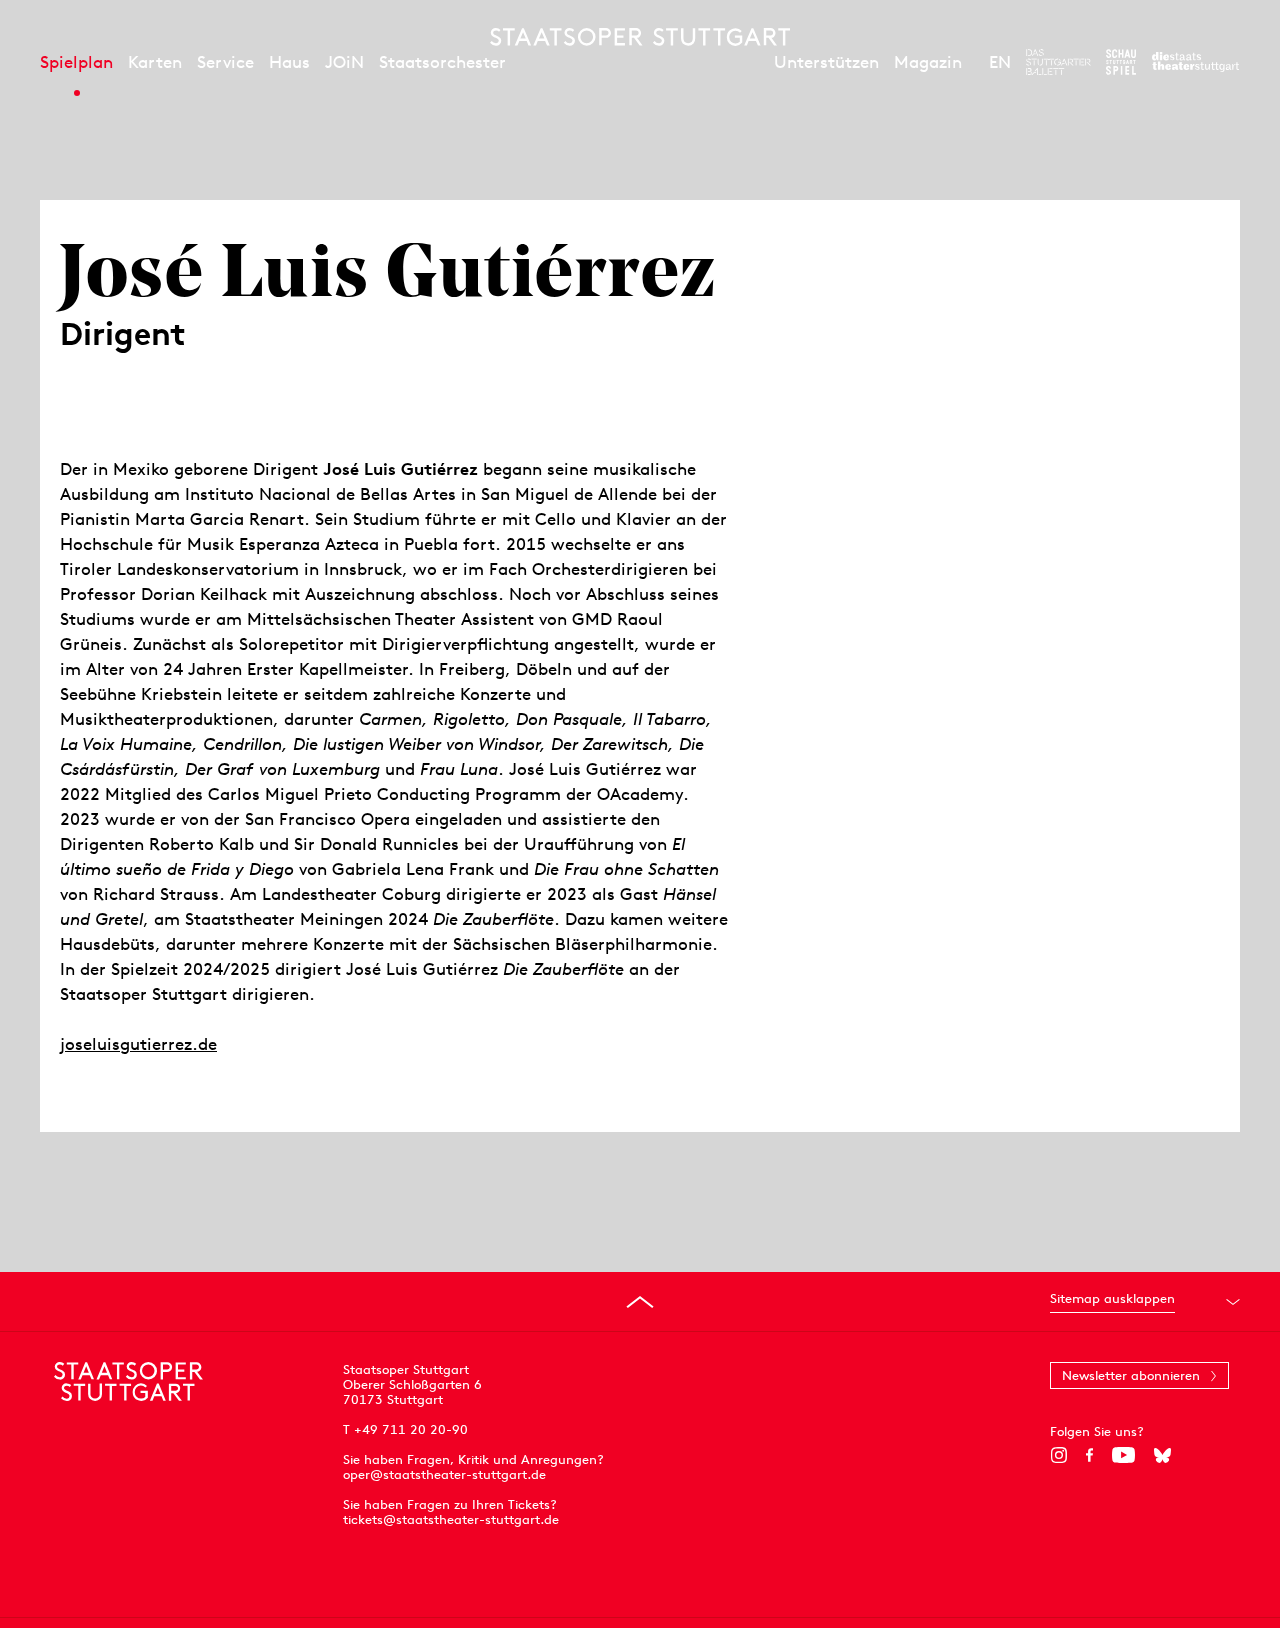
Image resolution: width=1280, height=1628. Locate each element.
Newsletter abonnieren (1131, 1375)
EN (1000, 62)
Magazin (928, 62)
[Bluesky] (1162, 1455)
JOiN (344, 62)
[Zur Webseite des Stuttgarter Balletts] (1058, 62)
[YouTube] (1123, 1455)
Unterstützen (826, 62)
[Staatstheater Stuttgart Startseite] (640, 37)
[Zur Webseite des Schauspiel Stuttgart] (1121, 62)
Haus (289, 62)
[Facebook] (1089, 1455)
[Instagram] (1058, 1455)
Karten (155, 62)
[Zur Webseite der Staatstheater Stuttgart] (1195, 62)
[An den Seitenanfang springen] (640, 1302)
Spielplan (76, 62)
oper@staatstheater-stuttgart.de (444, 1474)
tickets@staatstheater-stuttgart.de (451, 1519)
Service (225, 62)
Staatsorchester (442, 62)
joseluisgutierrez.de (138, 1044)
